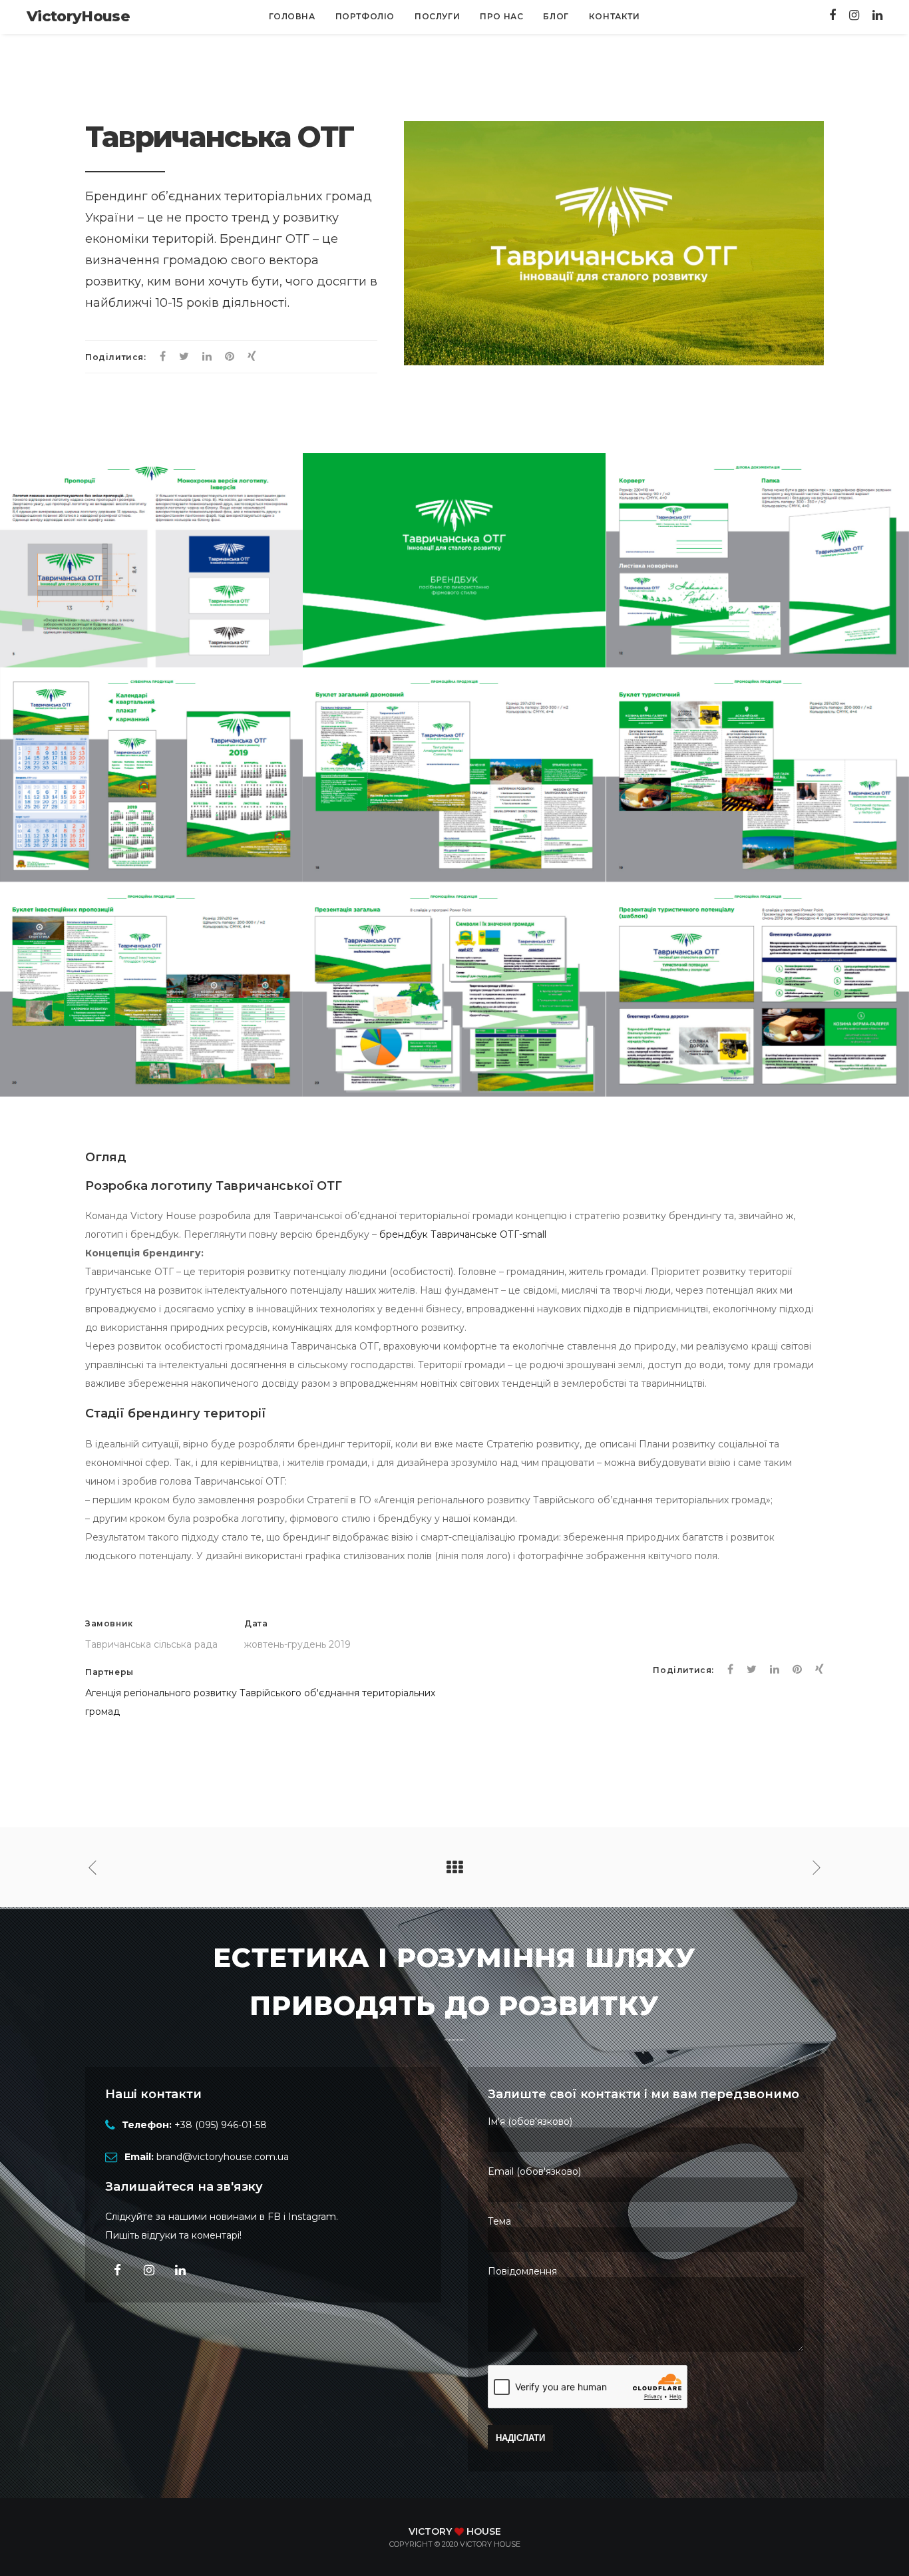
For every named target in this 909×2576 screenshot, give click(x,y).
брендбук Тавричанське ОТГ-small (463, 1234)
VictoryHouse (78, 16)
